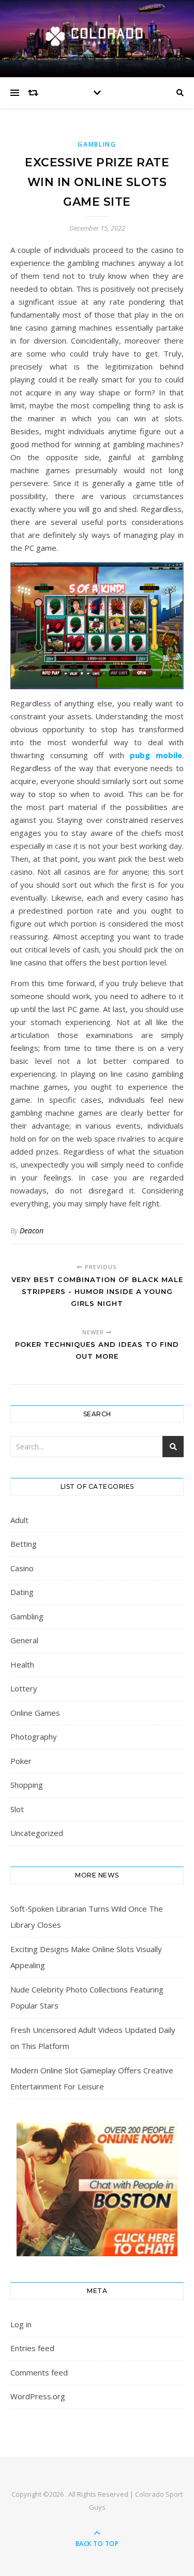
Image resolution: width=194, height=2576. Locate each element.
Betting (24, 1544)
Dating (22, 1592)
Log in (21, 2324)
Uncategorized (37, 1833)
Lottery (24, 1688)
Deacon (32, 1230)
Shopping (27, 1785)
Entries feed (32, 2348)
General (24, 1640)
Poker (21, 1761)
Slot (17, 1809)
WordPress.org (38, 2396)
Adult (19, 1520)
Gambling (97, 144)
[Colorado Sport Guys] (97, 36)
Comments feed (39, 2372)
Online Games (35, 1713)
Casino (22, 1568)
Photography (34, 1737)
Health (22, 1664)
